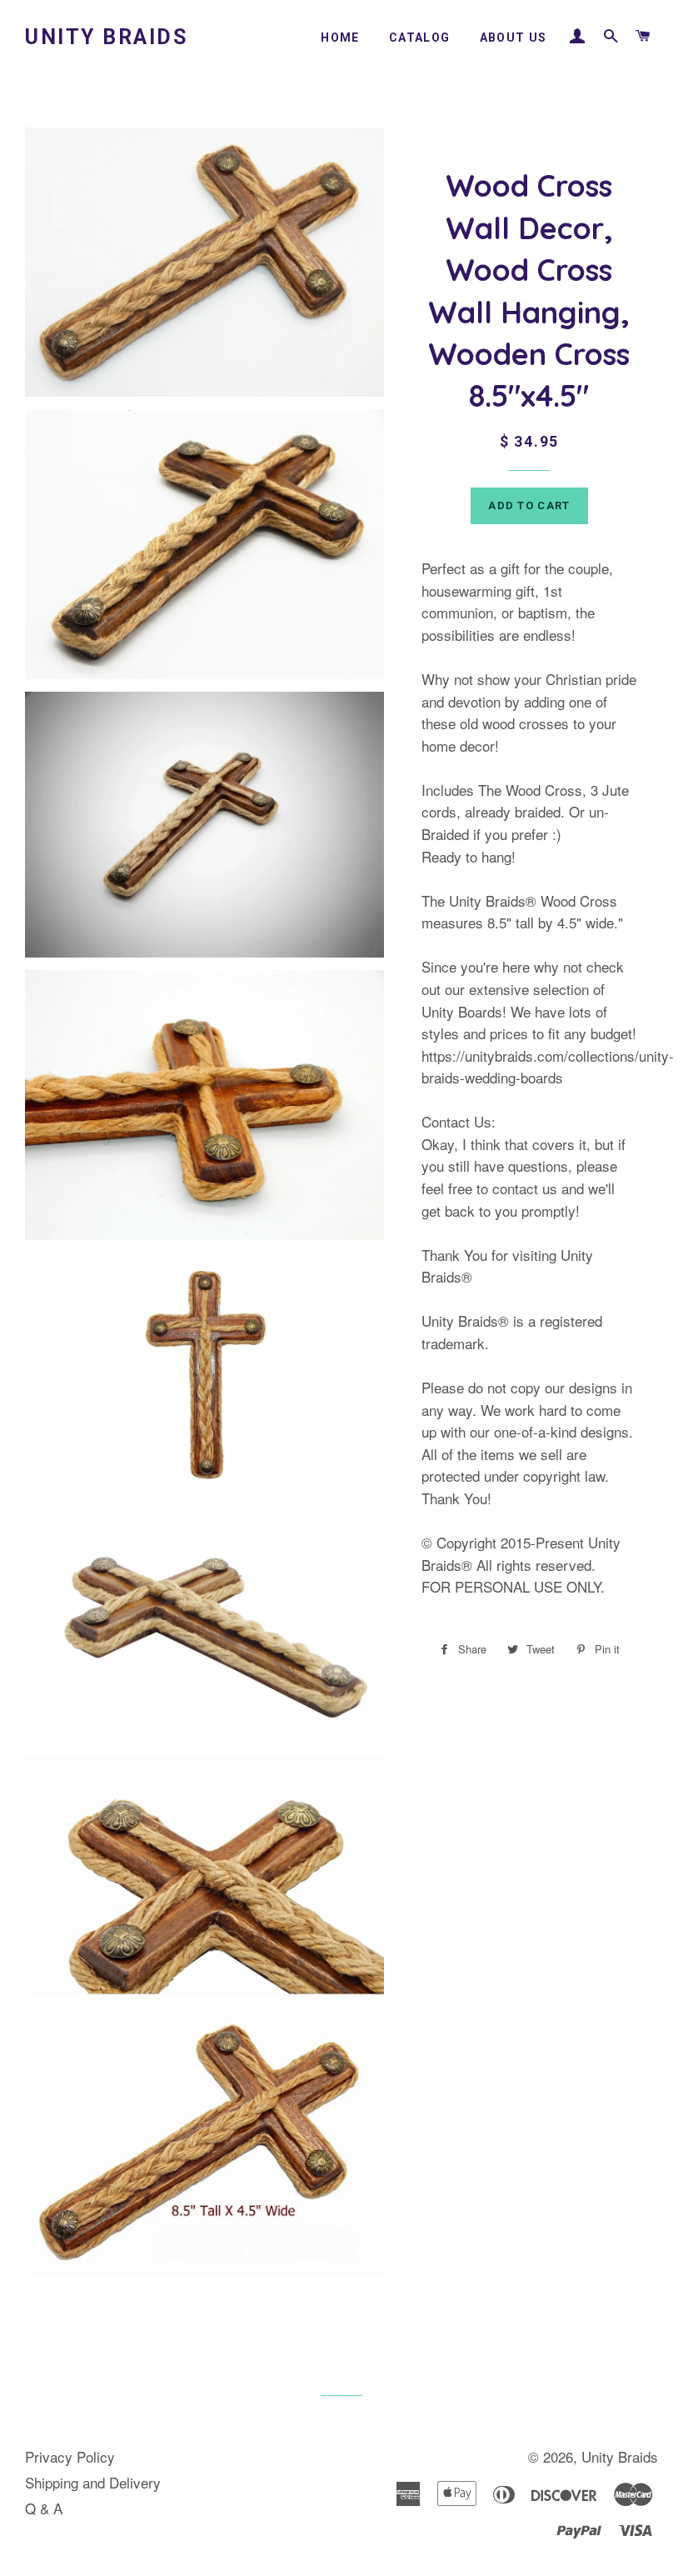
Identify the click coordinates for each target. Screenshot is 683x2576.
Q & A (44, 2508)
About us (513, 38)
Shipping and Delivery (93, 2482)
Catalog (420, 38)
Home (340, 38)
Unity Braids (106, 37)
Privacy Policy (70, 2456)
